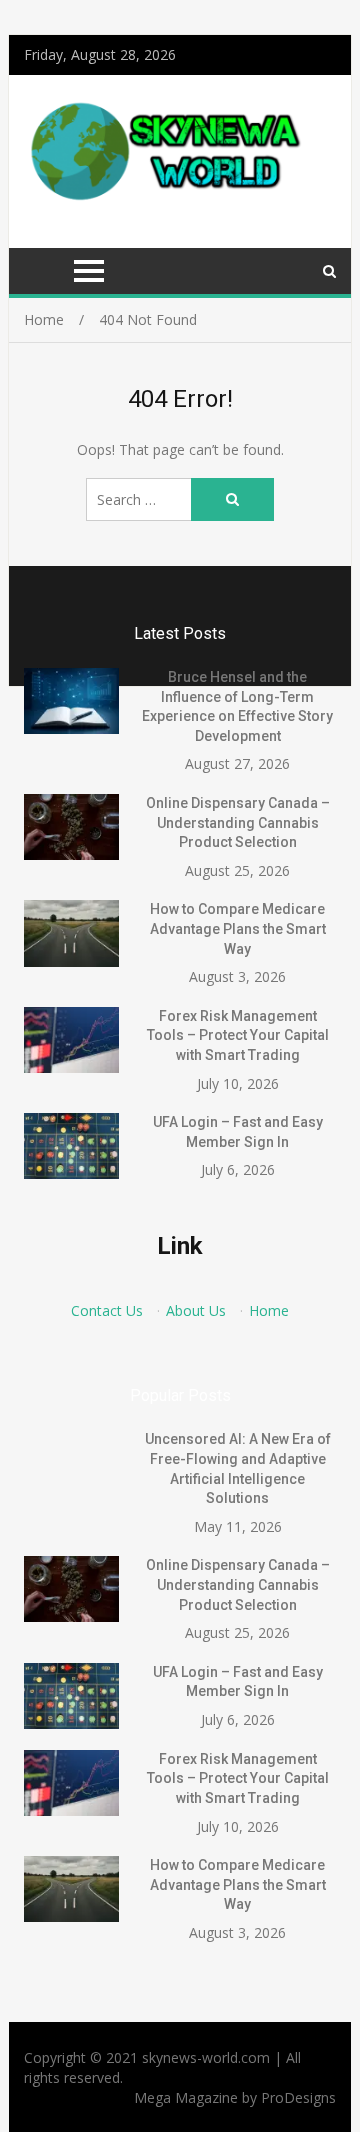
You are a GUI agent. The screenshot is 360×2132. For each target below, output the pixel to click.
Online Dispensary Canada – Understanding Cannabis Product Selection (238, 822)
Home (269, 1310)
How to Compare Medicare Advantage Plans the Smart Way (238, 928)
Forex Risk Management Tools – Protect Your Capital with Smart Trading (238, 1035)
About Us (196, 1310)
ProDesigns (298, 2097)
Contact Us (107, 1310)
